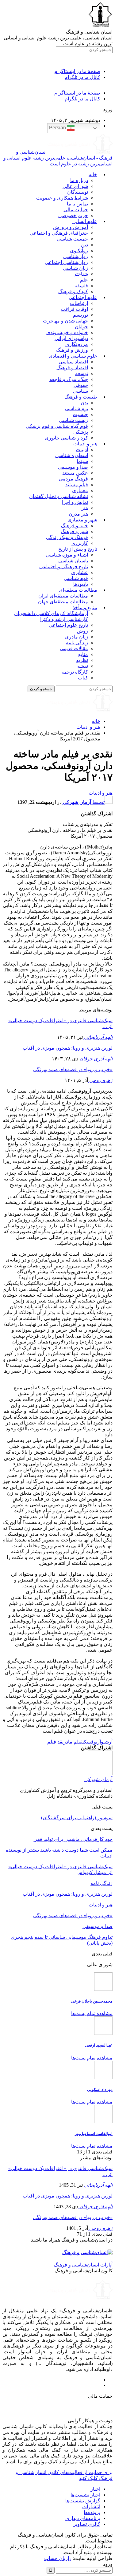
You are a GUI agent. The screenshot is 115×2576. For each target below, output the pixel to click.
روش (82, 631)
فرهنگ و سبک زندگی (67, 537)
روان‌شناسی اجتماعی (66, 262)
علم (84, 280)
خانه (93, 174)
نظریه (82, 660)
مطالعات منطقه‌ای (78, 590)
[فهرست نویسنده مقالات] (100, 1774)
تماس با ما (77, 204)
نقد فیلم (55, 1742)
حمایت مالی (76, 210)
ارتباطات (79, 303)
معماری (80, 490)
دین (84, 245)
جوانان (81, 327)
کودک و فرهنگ (73, 292)
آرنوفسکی (92, 1742)
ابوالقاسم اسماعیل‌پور (94, 2134)
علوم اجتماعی (83, 297)
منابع (83, 654)
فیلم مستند (77, 485)
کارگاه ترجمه (75, 672)
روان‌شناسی (76, 256)
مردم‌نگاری (77, 344)
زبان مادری (77, 637)
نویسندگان (78, 192)
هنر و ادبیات (85, 444)
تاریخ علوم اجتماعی (68, 625)
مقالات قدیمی (74, 648)
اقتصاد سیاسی (73, 362)
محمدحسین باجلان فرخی (92, 2001)
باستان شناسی (73, 561)
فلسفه (81, 286)
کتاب (83, 678)
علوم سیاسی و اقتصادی (73, 356)
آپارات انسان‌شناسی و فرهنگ (83, 2265)
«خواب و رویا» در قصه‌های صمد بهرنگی (73, 1069)
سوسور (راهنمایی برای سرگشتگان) (77, 1818)
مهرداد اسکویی (100, 2090)
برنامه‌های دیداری (83, 2518)
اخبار (95, 2489)
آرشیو (107, 1742)
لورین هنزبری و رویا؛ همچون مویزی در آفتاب (68, 1048)
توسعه (82, 373)
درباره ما (79, 180)
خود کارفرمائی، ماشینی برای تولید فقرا (73, 1839)
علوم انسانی (85, 221)
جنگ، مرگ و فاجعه (69, 379)
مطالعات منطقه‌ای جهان (63, 602)
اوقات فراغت (74, 309)
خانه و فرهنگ (75, 526)
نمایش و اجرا (75, 502)
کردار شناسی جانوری (66, 438)
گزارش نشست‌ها (83, 2501)
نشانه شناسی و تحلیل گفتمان (59, 496)
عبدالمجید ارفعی (99, 2045)
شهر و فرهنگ (74, 531)
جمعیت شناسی (73, 239)
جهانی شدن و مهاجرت (65, 321)
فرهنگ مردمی (73, 479)
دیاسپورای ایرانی (71, 338)
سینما (82, 461)
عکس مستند (75, 473)
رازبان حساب (58, 2558)
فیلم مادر (73, 1742)
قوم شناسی (76, 578)
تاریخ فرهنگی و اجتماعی (64, 567)
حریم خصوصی (73, 215)
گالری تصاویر (87, 2524)
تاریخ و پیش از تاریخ (78, 549)
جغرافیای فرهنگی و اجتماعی (59, 233)
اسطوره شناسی (72, 455)
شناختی (80, 274)
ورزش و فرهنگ (72, 350)
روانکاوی (79, 251)
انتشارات (91, 2507)
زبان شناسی (75, 268)
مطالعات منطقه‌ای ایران (63, 596)
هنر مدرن (78, 514)
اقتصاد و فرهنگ (72, 368)
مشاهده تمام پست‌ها (92, 2013)
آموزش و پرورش (71, 227)
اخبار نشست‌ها (85, 2495)
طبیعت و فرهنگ (81, 397)
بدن (84, 403)
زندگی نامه (77, 643)
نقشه (83, 666)
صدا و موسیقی (73, 467)
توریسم (80, 315)
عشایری (80, 572)
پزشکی (81, 432)
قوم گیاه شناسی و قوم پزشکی (57, 426)
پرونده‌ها (92, 2512)
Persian (58, 128)
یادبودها (81, 584)
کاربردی (80, 543)
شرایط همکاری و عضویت (62, 198)
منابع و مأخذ (85, 608)
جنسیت (80, 414)
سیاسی (80, 391)
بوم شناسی (77, 409)
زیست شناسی (73, 420)
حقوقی (81, 385)
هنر (85, 508)
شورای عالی (75, 186)
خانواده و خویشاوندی (67, 332)
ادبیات (82, 450)
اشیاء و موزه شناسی (67, 555)
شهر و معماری (82, 520)
